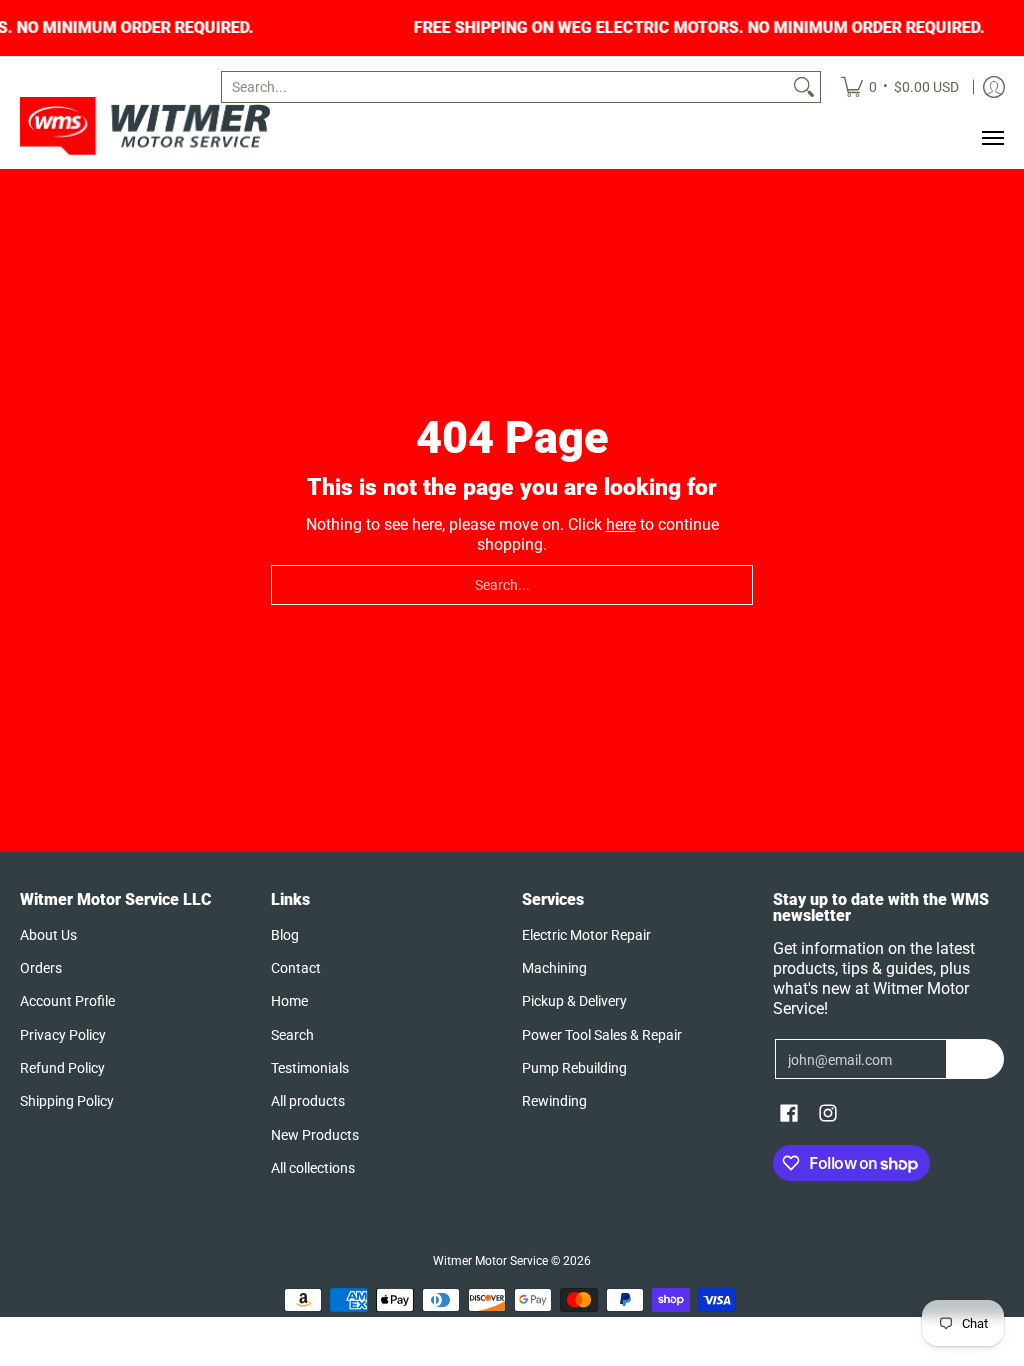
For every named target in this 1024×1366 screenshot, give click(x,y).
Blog (285, 935)
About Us (48, 935)
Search (292, 1035)
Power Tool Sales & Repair (602, 1035)
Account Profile (67, 1001)
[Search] (804, 87)
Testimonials (310, 1068)
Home (289, 1001)
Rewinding (554, 1101)
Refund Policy (62, 1068)
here (621, 524)
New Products (315, 1135)
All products (308, 1101)
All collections (313, 1168)
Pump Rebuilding (574, 1068)
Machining (554, 968)
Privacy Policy (63, 1035)
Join (975, 1059)
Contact (296, 968)
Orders (41, 968)
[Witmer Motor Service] (145, 126)
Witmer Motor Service (490, 1261)
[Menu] (992, 138)
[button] (789, 1113)
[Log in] (994, 87)
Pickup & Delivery (574, 1001)
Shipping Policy (67, 1101)
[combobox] (505, 87)
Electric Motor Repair (586, 935)
